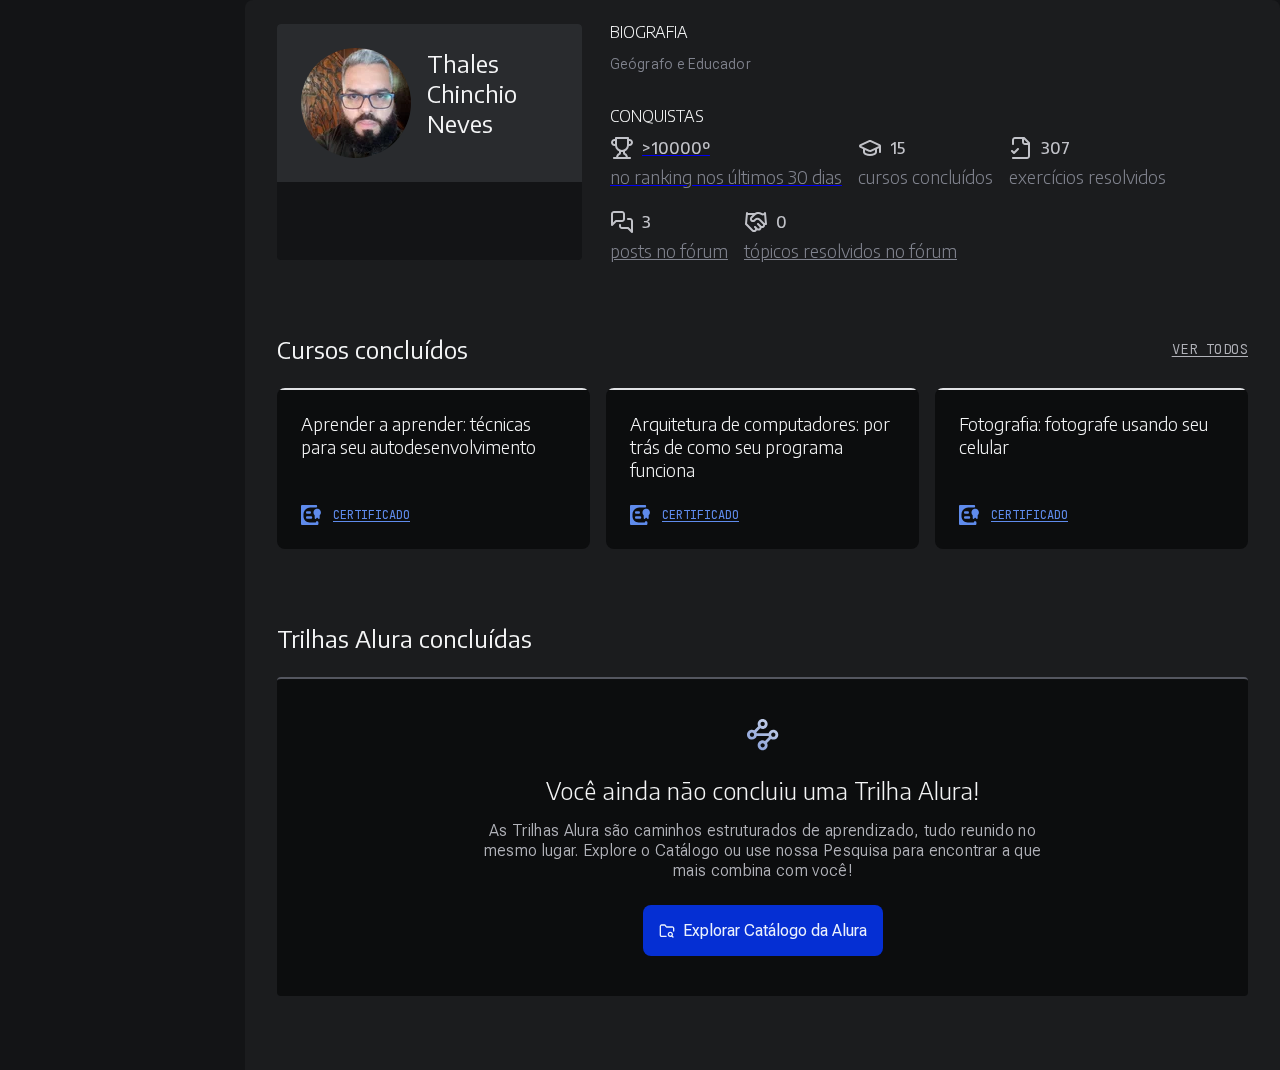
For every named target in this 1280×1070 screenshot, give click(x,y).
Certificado (371, 515)
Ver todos (1210, 349)
